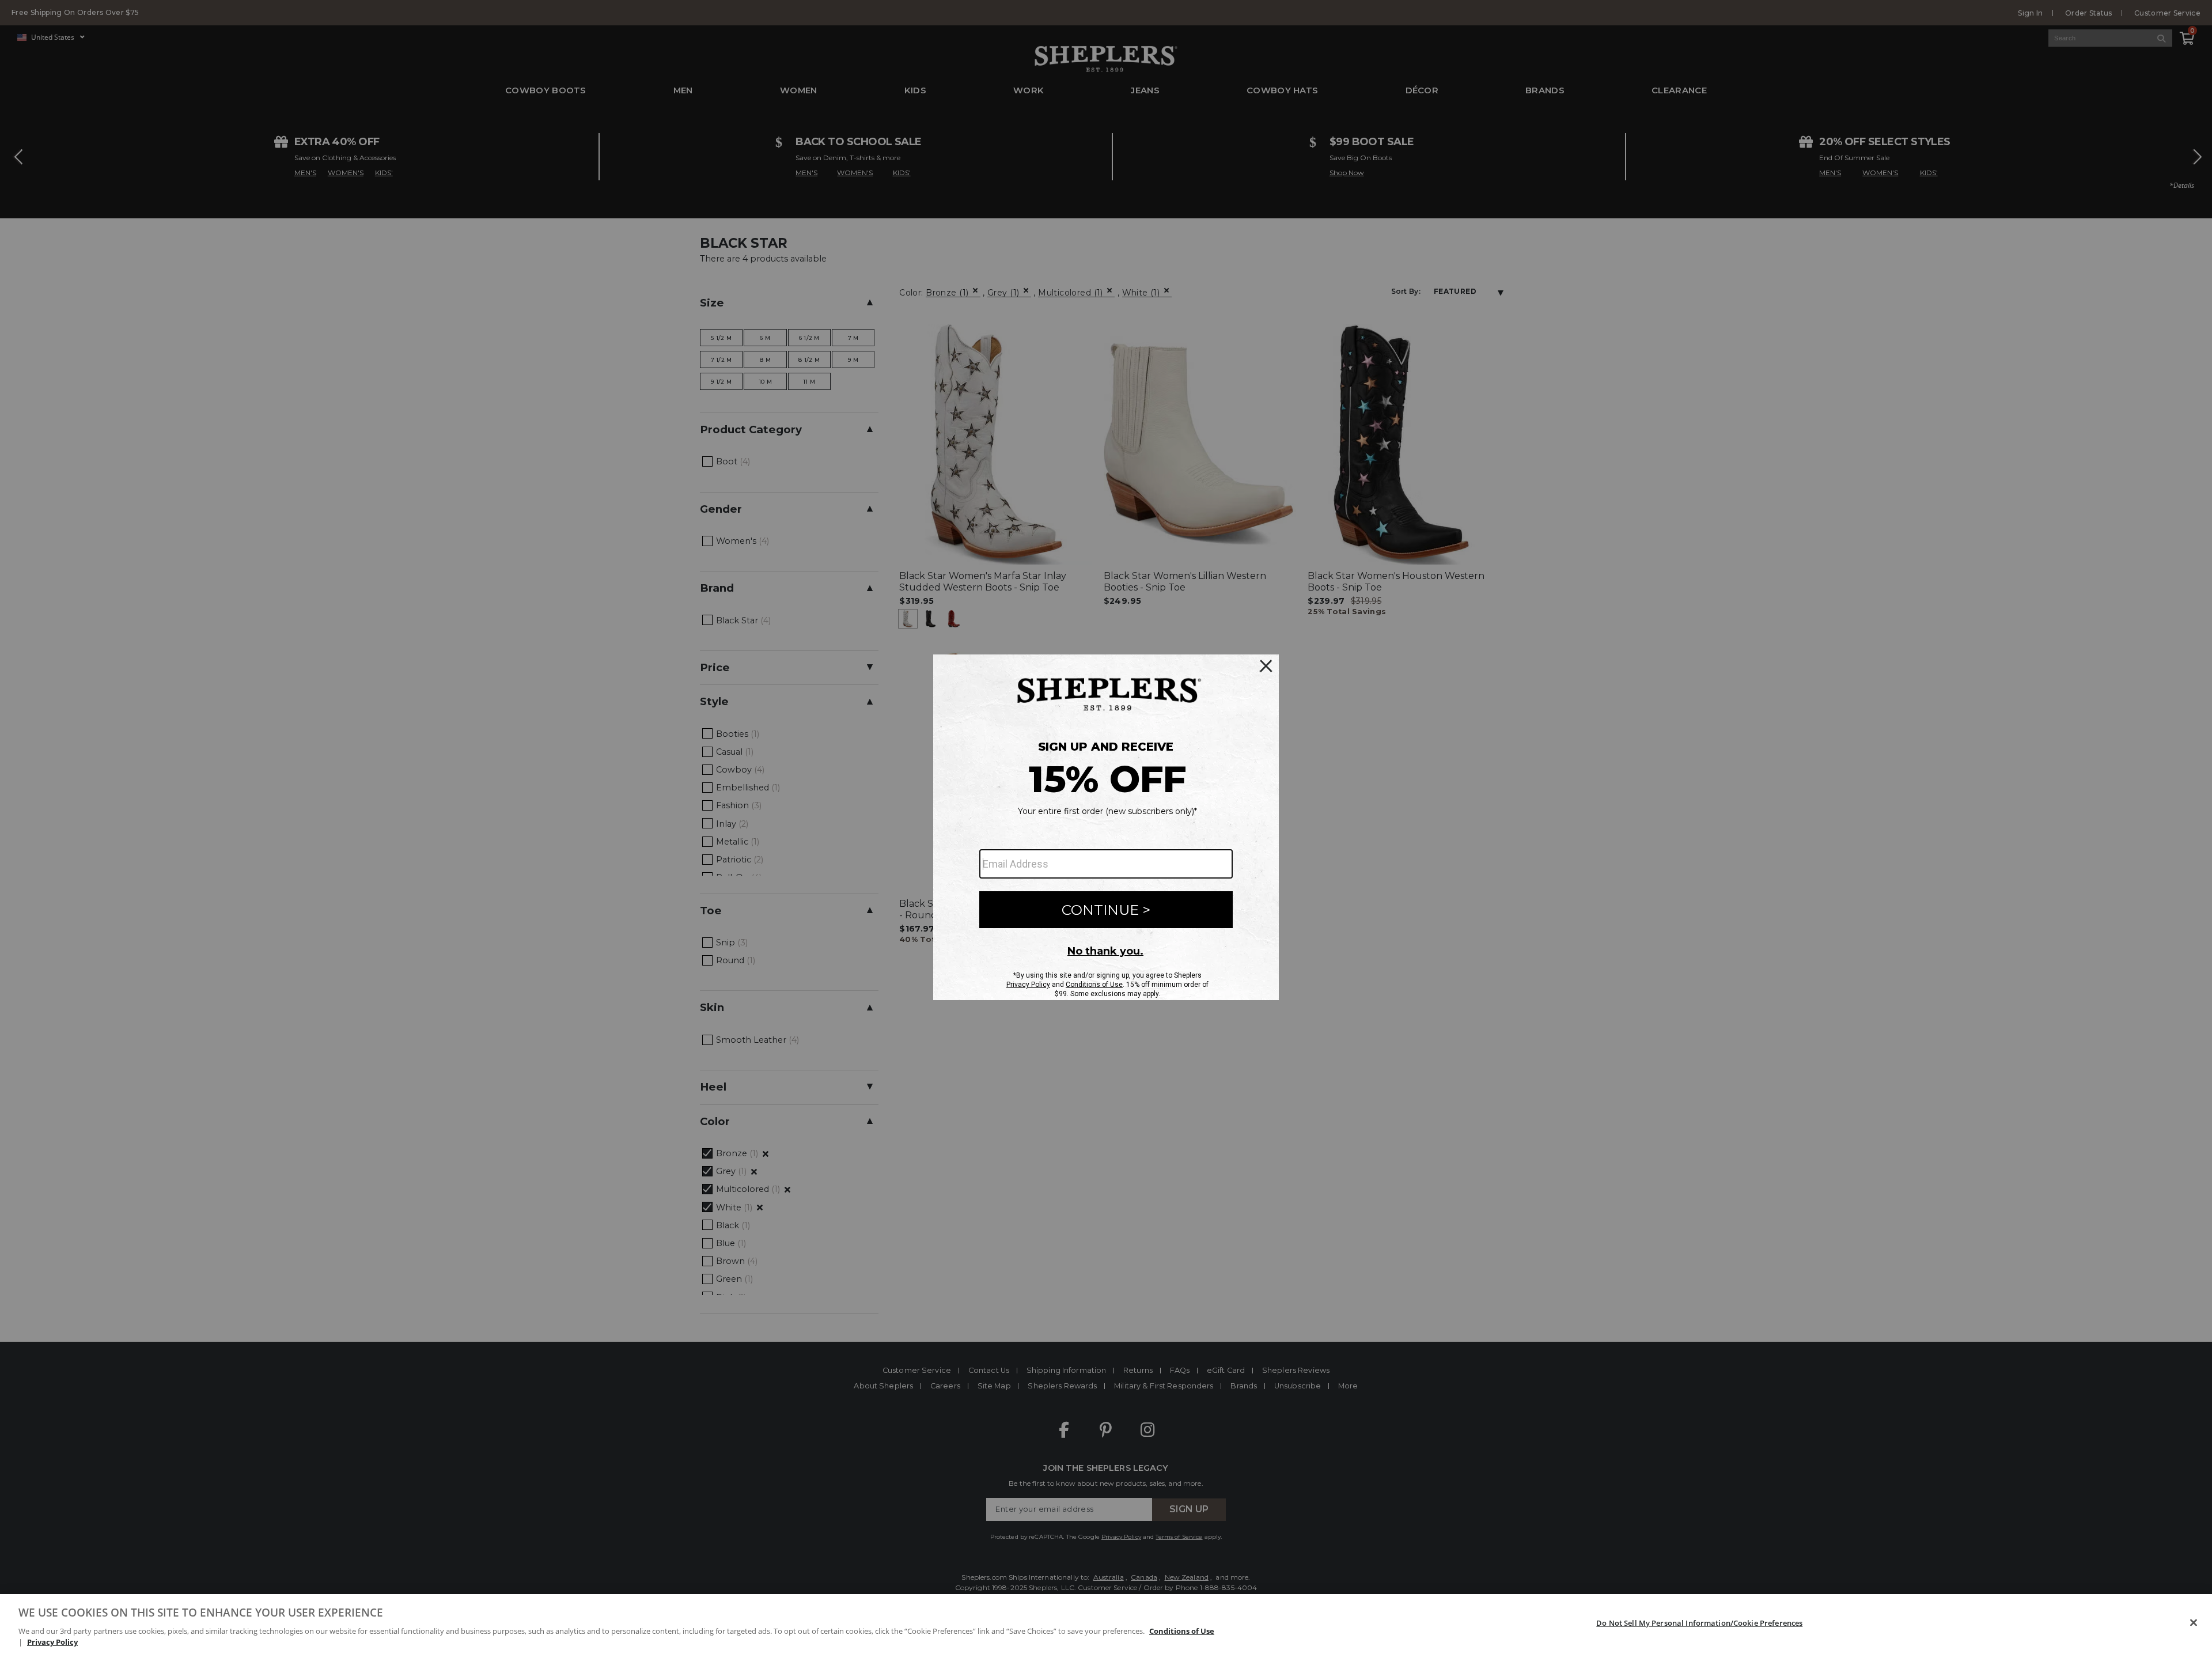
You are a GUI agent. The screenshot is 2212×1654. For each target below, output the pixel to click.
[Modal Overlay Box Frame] (1106, 827)
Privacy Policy (52, 1642)
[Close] (2194, 1623)
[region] (1106, 1624)
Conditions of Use (1182, 1631)
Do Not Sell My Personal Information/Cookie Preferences (1699, 1623)
